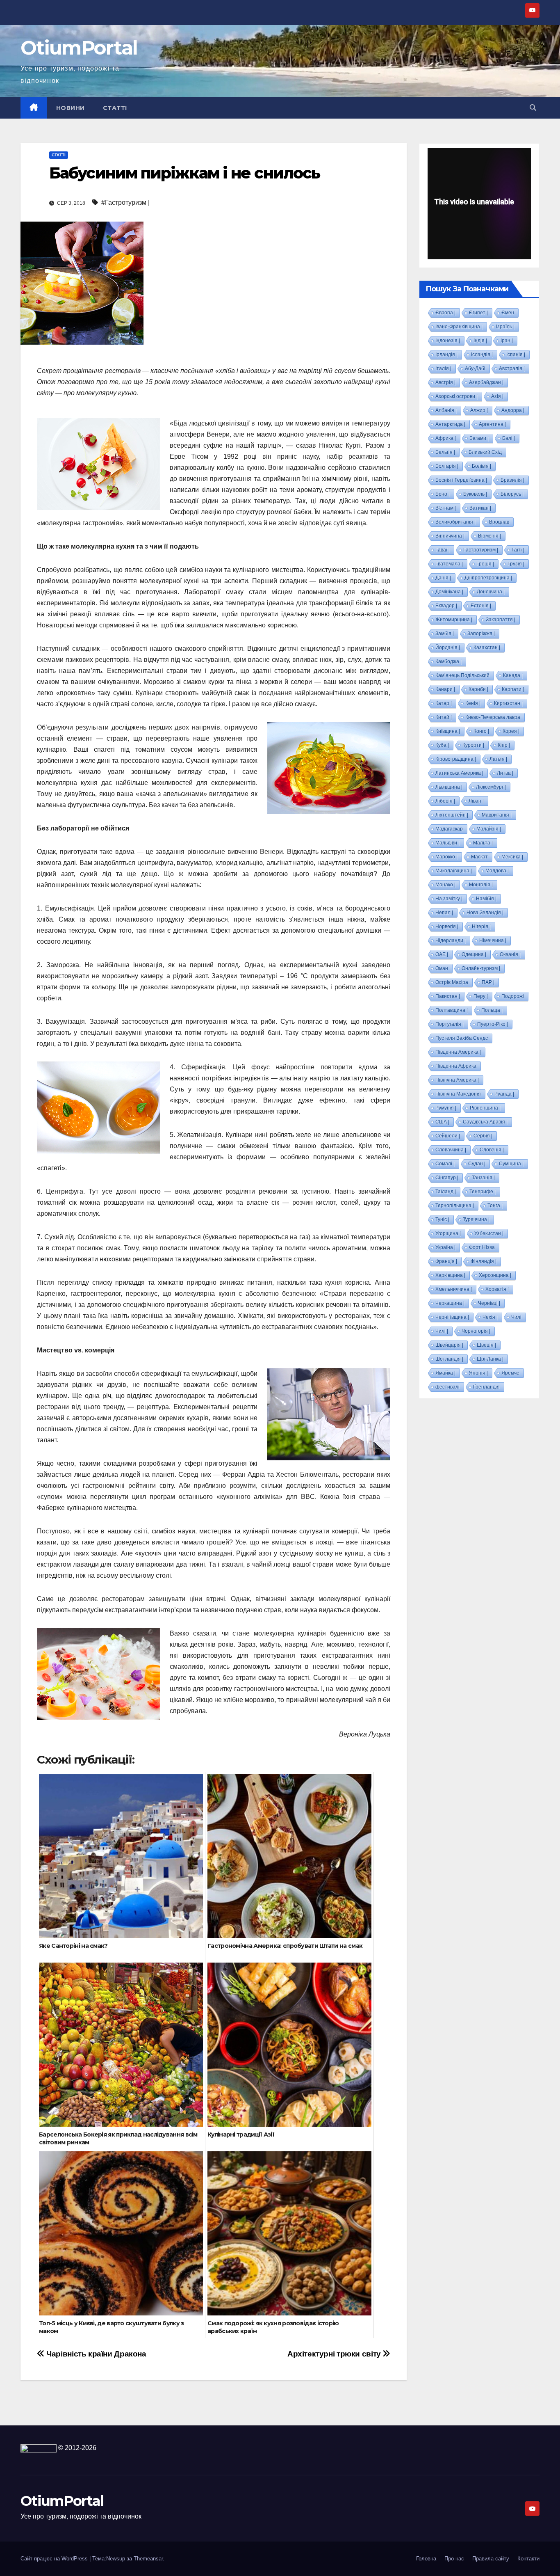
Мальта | (483, 843)
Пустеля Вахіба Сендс (462, 1038)
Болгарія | (447, 466)
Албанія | (446, 410)
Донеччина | (491, 592)
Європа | (445, 313)
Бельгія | (445, 452)
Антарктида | (450, 424)
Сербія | (483, 1136)
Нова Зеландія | (485, 913)
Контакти (528, 2559)
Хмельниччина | (454, 1289)
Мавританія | (497, 815)
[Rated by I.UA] (39, 2448)
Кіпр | (504, 745)
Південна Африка (456, 1066)
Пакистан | (448, 996)
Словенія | (492, 1150)
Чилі (516, 1317)
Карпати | (513, 689)
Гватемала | (449, 564)
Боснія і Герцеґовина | (461, 480)
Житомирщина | (454, 620)
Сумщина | (511, 1164)
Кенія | (473, 703)
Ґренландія (486, 1387)
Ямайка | (445, 1373)
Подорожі (513, 996)
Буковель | (475, 494)
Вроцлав (499, 522)
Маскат (479, 857)
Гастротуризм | (481, 550)
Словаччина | (451, 1150)
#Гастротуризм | (125, 202)
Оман (442, 968)
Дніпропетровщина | (488, 578)
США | (442, 1122)
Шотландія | (449, 1359)
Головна (426, 2559)
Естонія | (481, 606)
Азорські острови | (456, 396)
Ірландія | (446, 355)
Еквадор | (446, 606)
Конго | (481, 731)
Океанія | (510, 954)
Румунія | (446, 1108)
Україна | (445, 1247)
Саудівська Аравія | (485, 1122)
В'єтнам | (446, 508)
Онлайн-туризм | (481, 968)
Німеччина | (493, 940)
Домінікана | (449, 592)
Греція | (485, 564)
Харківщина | (450, 1275)
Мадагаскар (449, 829)
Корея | (511, 731)
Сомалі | (445, 1164)
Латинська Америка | (459, 773)
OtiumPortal (79, 48)
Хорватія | (497, 1289)
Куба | (442, 745)
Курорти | (473, 745)
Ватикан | (480, 508)
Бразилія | (512, 480)
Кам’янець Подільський (462, 675)
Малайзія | (489, 829)
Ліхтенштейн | (452, 815)
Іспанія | (516, 355)
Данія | (443, 578)
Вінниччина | (450, 536)
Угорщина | (448, 1233)
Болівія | (481, 466)
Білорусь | (512, 494)
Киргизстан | (508, 703)
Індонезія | (448, 341)
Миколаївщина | (454, 871)
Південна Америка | (458, 1052)
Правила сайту (491, 2559)
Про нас (454, 2559)
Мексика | (512, 857)
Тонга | (495, 1206)
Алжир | (479, 410)
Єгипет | (478, 313)
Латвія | (498, 759)
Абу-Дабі (475, 368)
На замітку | (449, 899)
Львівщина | (449, 787)
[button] (533, 108)
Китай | (444, 717)
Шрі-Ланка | (490, 1359)
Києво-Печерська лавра (493, 717)
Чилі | (442, 1331)
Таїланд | (446, 1192)
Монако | (445, 885)
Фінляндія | (484, 1261)
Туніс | (442, 1219)
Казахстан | (487, 647)
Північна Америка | (457, 1080)
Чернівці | (489, 1303)
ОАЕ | (442, 954)
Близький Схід (485, 452)
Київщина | (448, 731)
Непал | (444, 913)
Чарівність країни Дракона (96, 2354)
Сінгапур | (447, 1178)
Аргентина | (492, 424)
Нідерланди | (451, 940)
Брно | (443, 494)
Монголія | (481, 885)
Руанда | (504, 1094)
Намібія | (486, 899)
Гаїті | (518, 550)
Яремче (510, 1373)
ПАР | (488, 982)
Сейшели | (448, 1136)
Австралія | (512, 368)
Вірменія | (489, 536)
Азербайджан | (486, 382)
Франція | (446, 1261)
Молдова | (497, 871)
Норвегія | (447, 927)
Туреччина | (476, 1219)
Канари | (445, 689)
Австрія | (445, 382)
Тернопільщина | (455, 1206)
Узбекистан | (489, 1233)
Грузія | (516, 564)
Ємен (508, 313)
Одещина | (474, 954)
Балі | (509, 438)
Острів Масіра (452, 982)
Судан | (477, 1164)
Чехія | (490, 1317)
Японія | (478, 1373)
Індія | (480, 341)
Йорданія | (448, 647)
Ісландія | (482, 355)
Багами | (479, 438)
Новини (71, 108)
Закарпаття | (501, 620)
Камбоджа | (448, 661)
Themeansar (148, 2559)
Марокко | (446, 857)
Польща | (492, 1010)
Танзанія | (483, 1178)
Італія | (443, 368)
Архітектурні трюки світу (334, 2354)
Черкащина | (450, 1303)
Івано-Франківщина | (459, 327)
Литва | (505, 773)
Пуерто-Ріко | (493, 1024)
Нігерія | (481, 927)
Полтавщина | (452, 1010)
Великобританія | (455, 522)
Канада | (513, 675)
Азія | (497, 396)
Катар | (444, 703)
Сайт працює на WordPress (55, 2559)
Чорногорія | (476, 1331)
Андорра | (513, 410)
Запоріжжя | (481, 634)
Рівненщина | (485, 1108)
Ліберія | (445, 801)
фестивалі (447, 1387)
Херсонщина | (495, 1275)
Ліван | (476, 801)
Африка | (446, 438)
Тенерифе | (483, 1192)
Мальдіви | (447, 843)
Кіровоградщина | (456, 759)
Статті (115, 108)
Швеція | (486, 1345)
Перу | (481, 996)
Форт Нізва (482, 1247)
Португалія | (450, 1024)
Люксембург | (491, 787)
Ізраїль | (505, 327)
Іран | (507, 341)
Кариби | (478, 689)
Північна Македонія (458, 1094)
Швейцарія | (449, 1345)
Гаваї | (443, 550)
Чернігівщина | (452, 1317)
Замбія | (445, 634)
